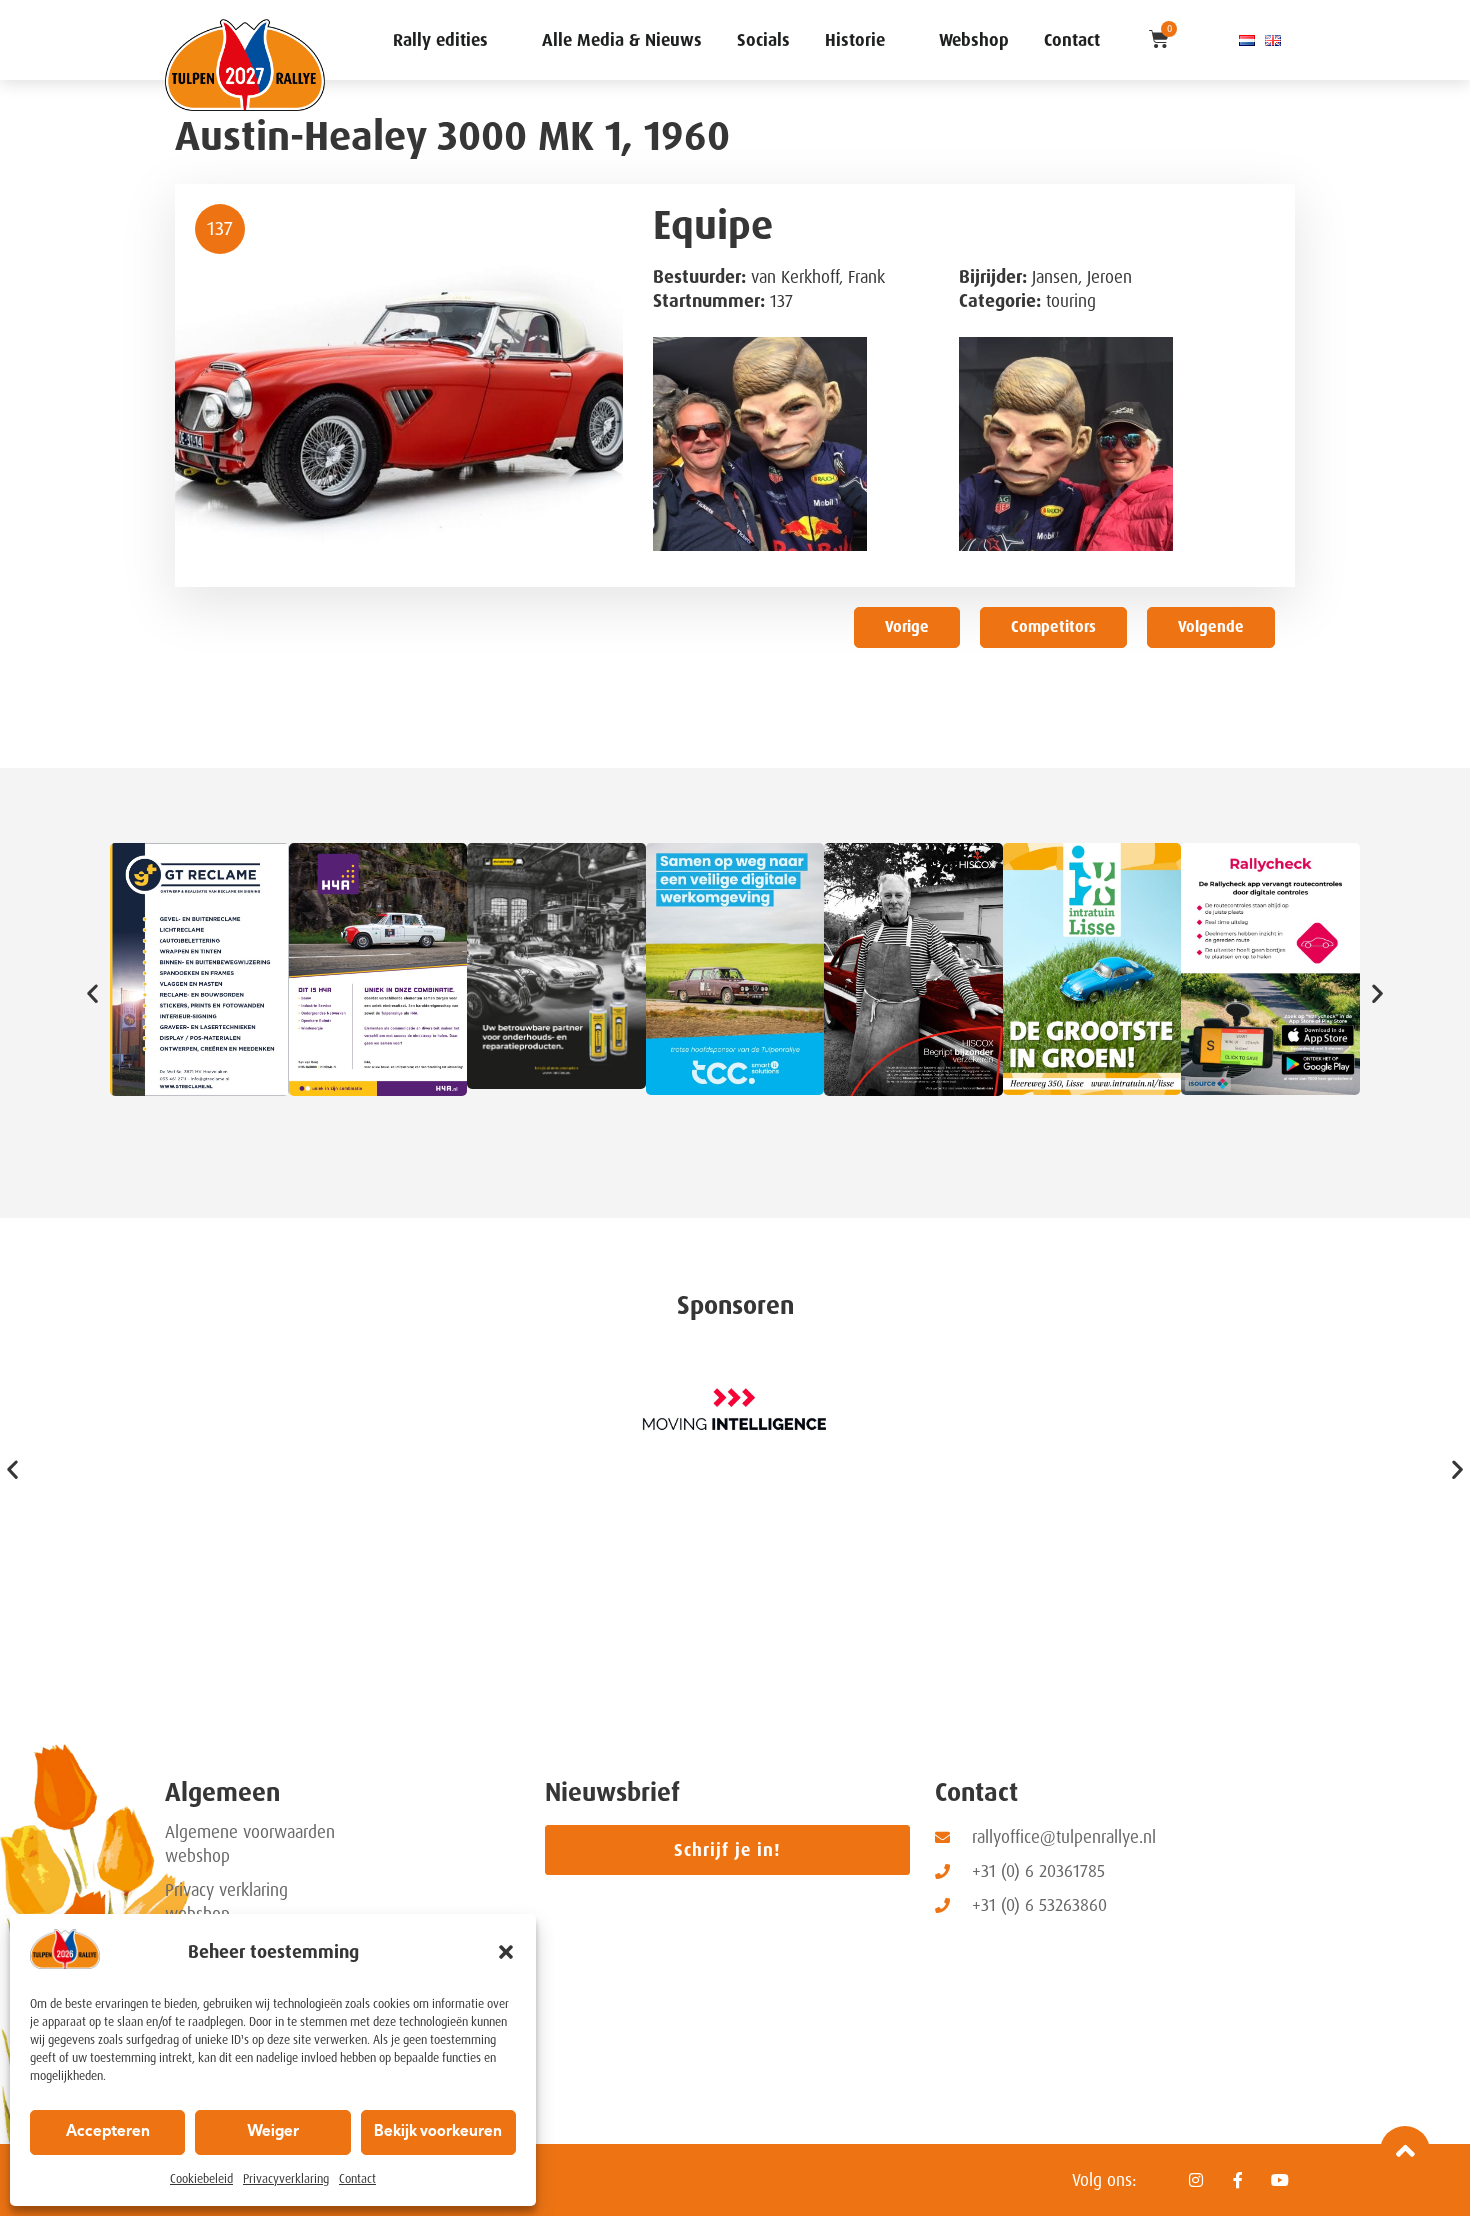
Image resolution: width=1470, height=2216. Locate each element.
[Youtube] (1280, 2180)
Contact (357, 2179)
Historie (855, 40)
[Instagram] (1196, 2180)
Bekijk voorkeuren (438, 2132)
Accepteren (108, 2132)
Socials (763, 40)
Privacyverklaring (286, 2179)
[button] (506, 1952)
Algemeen (222, 1792)
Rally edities (440, 40)
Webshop (974, 40)
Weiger (273, 2132)
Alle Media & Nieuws (622, 40)
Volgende (1211, 627)
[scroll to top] (1405, 2151)
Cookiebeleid (201, 2179)
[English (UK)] (1273, 40)
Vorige (907, 627)
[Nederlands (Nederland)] (1247, 40)
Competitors (1053, 627)
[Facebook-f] (1238, 2180)
